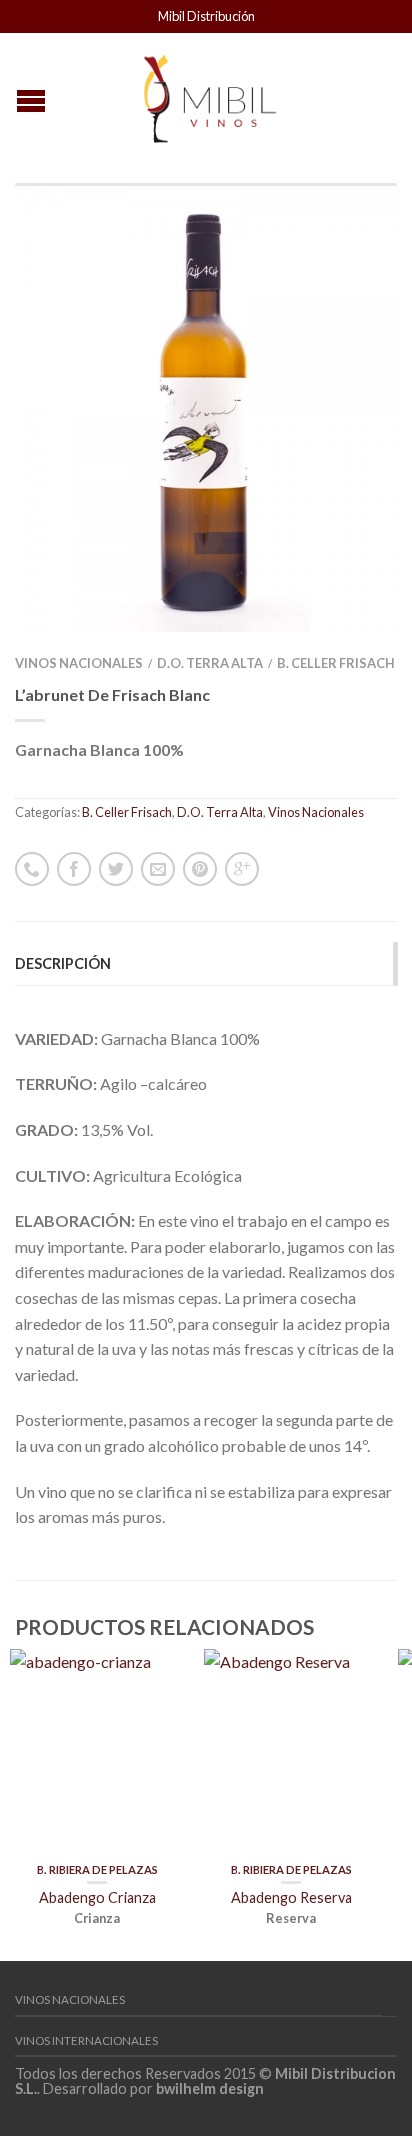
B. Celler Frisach (336, 663)
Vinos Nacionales (79, 663)
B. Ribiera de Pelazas (97, 1869)
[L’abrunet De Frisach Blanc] (206, 407)
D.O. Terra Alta (210, 663)
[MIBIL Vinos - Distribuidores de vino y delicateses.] (209, 93)
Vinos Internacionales (86, 2040)
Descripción (63, 963)
